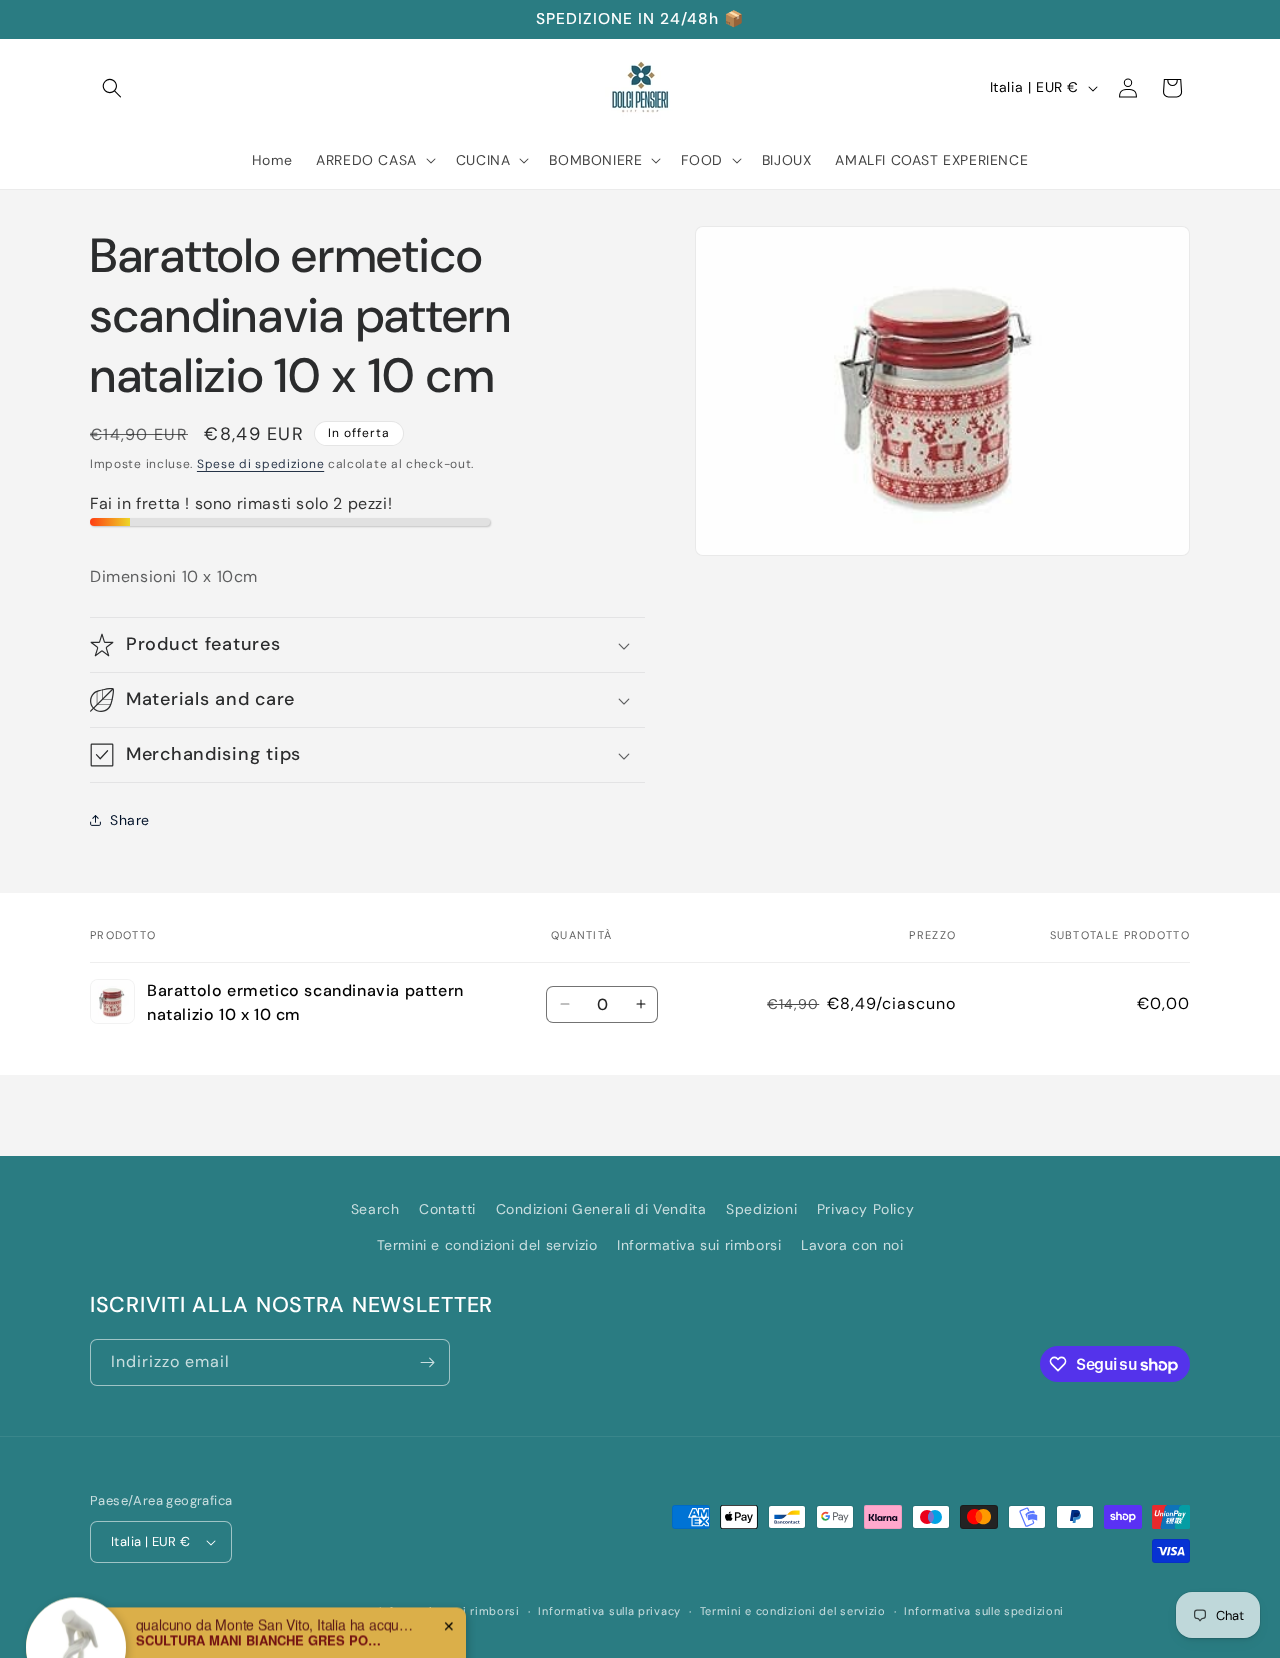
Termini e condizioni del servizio (487, 1244)
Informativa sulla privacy (609, 1611)
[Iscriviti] (427, 1362)
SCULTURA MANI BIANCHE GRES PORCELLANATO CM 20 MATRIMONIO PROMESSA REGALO (261, 1599)
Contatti (447, 1209)
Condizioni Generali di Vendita (601, 1209)
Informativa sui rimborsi (699, 1244)
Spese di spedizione (260, 464)
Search (375, 1209)
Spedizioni (761, 1209)
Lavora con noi (852, 1244)
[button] (112, 88)
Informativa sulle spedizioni (984, 1611)
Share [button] (130, 820)
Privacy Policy (865, 1209)
